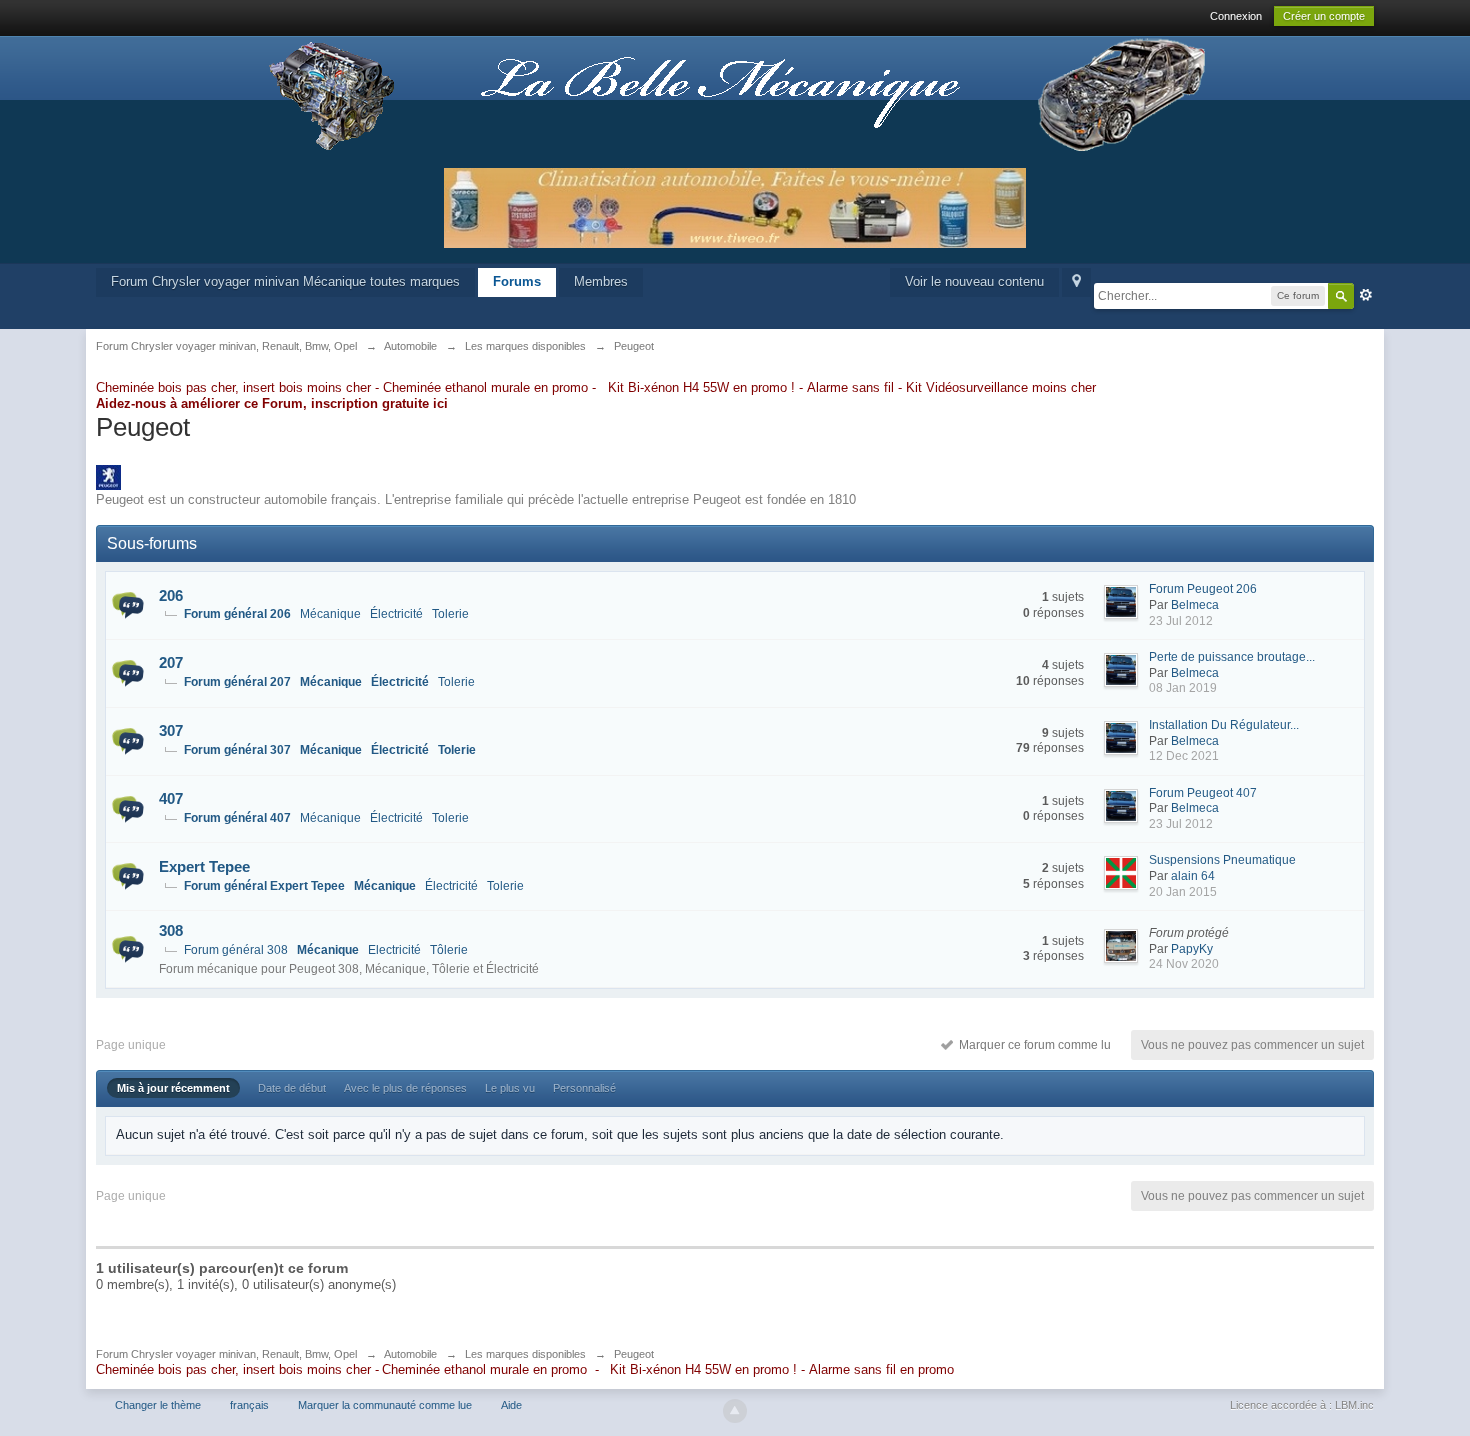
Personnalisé (584, 1088)
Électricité (396, 614)
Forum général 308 (236, 950)
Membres (601, 281)
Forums (517, 281)
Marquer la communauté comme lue (385, 1405)
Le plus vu (510, 1088)
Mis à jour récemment (173, 1088)
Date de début (292, 1088)
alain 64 (1193, 876)
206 (171, 595)
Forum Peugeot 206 (1203, 589)
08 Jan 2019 (1183, 688)
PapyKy (1192, 949)
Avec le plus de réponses (405, 1088)
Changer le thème (158, 1405)
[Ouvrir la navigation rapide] (1076, 282)
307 (171, 730)
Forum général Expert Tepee (264, 886)
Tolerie (450, 614)
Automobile (410, 1354)
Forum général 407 (237, 818)
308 (171, 930)
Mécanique (330, 614)
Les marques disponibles (525, 1354)
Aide (511, 1405)
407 (171, 798)
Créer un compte (1324, 16)
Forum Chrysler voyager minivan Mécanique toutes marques (285, 281)
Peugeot (634, 1354)
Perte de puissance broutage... (1232, 657)
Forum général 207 (237, 682)
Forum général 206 (237, 614)
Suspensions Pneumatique (1222, 860)
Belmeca (1195, 605)
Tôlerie (449, 950)
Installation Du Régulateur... (1224, 725)
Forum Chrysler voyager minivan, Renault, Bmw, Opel (226, 1354)
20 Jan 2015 (1183, 892)
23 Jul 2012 (1181, 621)
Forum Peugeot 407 (1203, 793)
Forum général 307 (237, 750)
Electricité (394, 950)
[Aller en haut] (735, 1411)
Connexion (1236, 16)
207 (171, 662)
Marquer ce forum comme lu (1032, 1045)
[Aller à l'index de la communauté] (735, 94)
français (249, 1405)
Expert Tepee (204, 866)
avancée (1366, 295)
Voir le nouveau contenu (974, 281)
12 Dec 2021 (1184, 756)
